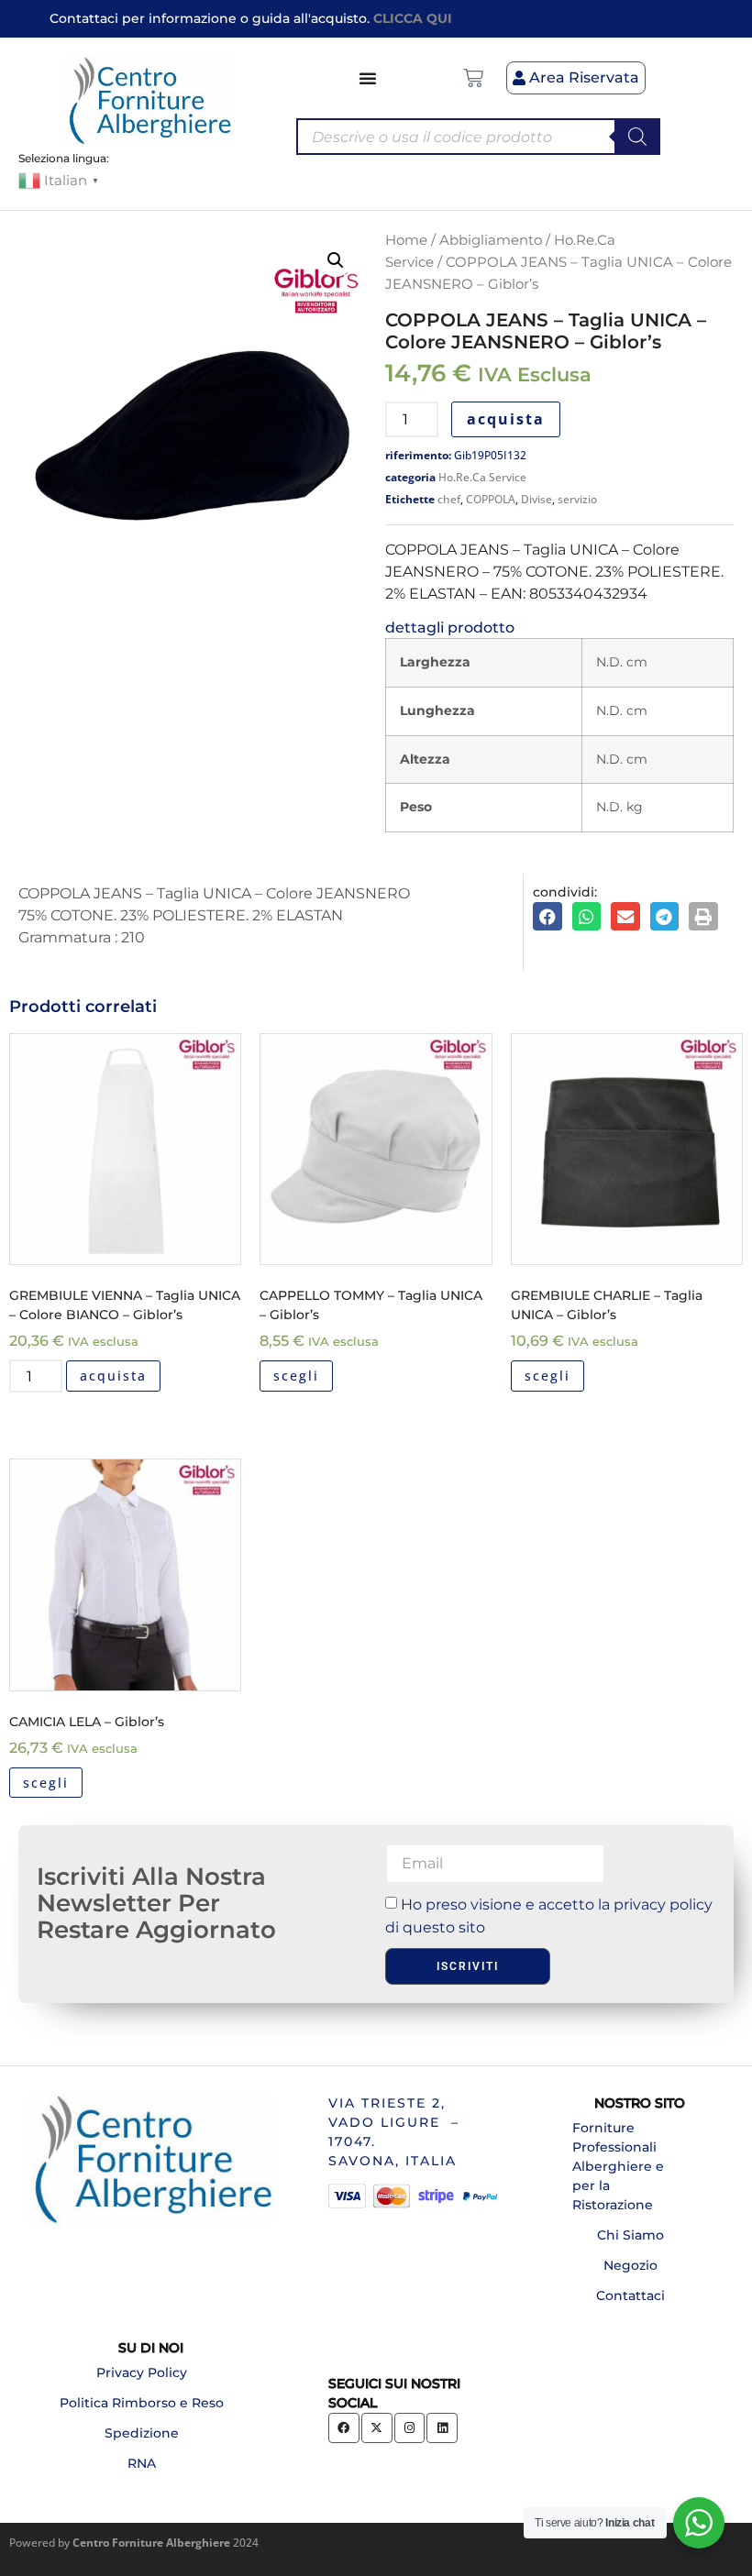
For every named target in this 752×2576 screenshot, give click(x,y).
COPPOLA (491, 499)
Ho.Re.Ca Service (482, 477)
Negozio (630, 2265)
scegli (296, 1376)
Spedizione (142, 2433)
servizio (577, 499)
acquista (506, 419)
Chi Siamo (630, 2235)
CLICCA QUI (413, 18)
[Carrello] (473, 78)
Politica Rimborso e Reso (142, 2403)
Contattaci (630, 2295)
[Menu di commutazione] (369, 78)
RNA (142, 2463)
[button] (336, 260)
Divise (536, 499)
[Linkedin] (442, 2428)
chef (449, 499)
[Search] (637, 137)
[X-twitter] (377, 2428)
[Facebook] (344, 2428)
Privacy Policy (142, 2372)
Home (406, 240)
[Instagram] (410, 2428)
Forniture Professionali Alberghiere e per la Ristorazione (618, 2166)
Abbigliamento (491, 240)
